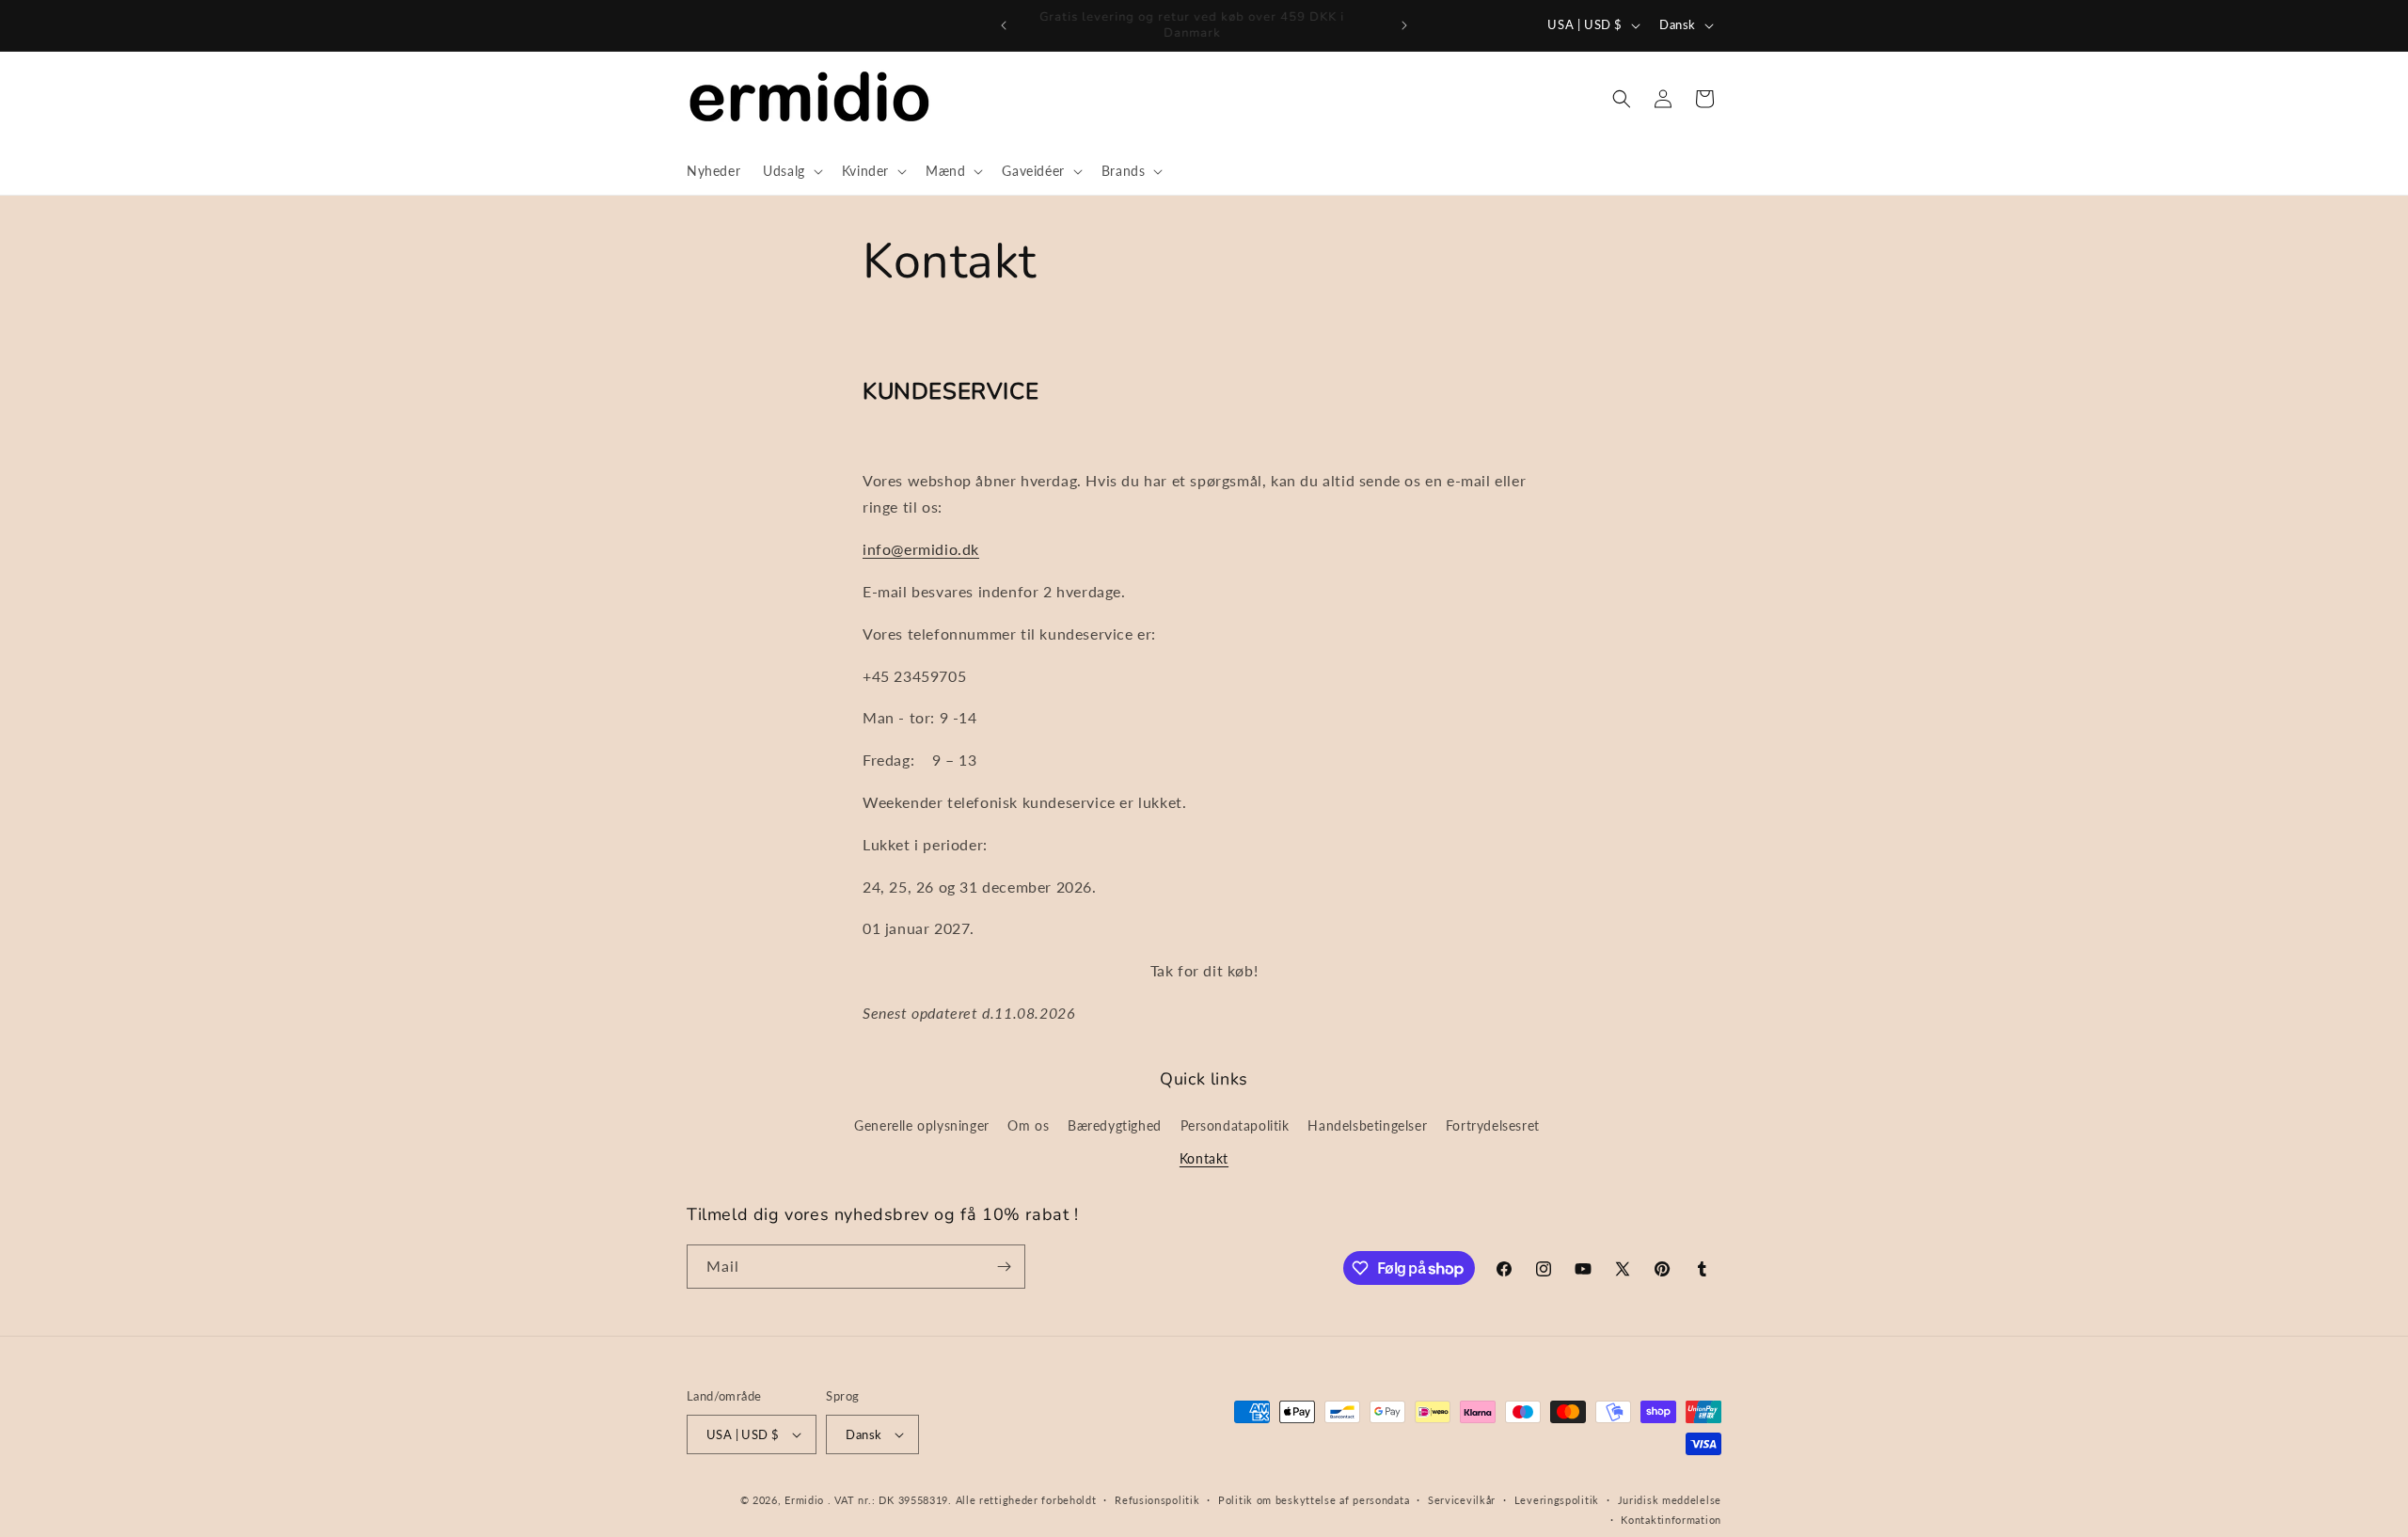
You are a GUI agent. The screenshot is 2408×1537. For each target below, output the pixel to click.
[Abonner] (1004, 1267)
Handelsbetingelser (1367, 1125)
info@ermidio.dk (921, 549)
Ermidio (804, 1500)
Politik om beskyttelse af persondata (1314, 1500)
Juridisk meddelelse (1670, 1500)
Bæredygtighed (1115, 1125)
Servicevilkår (1462, 1500)
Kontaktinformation (1671, 1520)
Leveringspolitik (1557, 1500)
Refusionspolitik (1157, 1500)
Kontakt (1204, 1158)
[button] (791, 171)
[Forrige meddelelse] (1004, 25)
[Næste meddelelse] (1404, 25)
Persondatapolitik (1235, 1125)
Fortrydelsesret (1493, 1125)
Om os (1028, 1125)
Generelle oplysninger (922, 1125)
